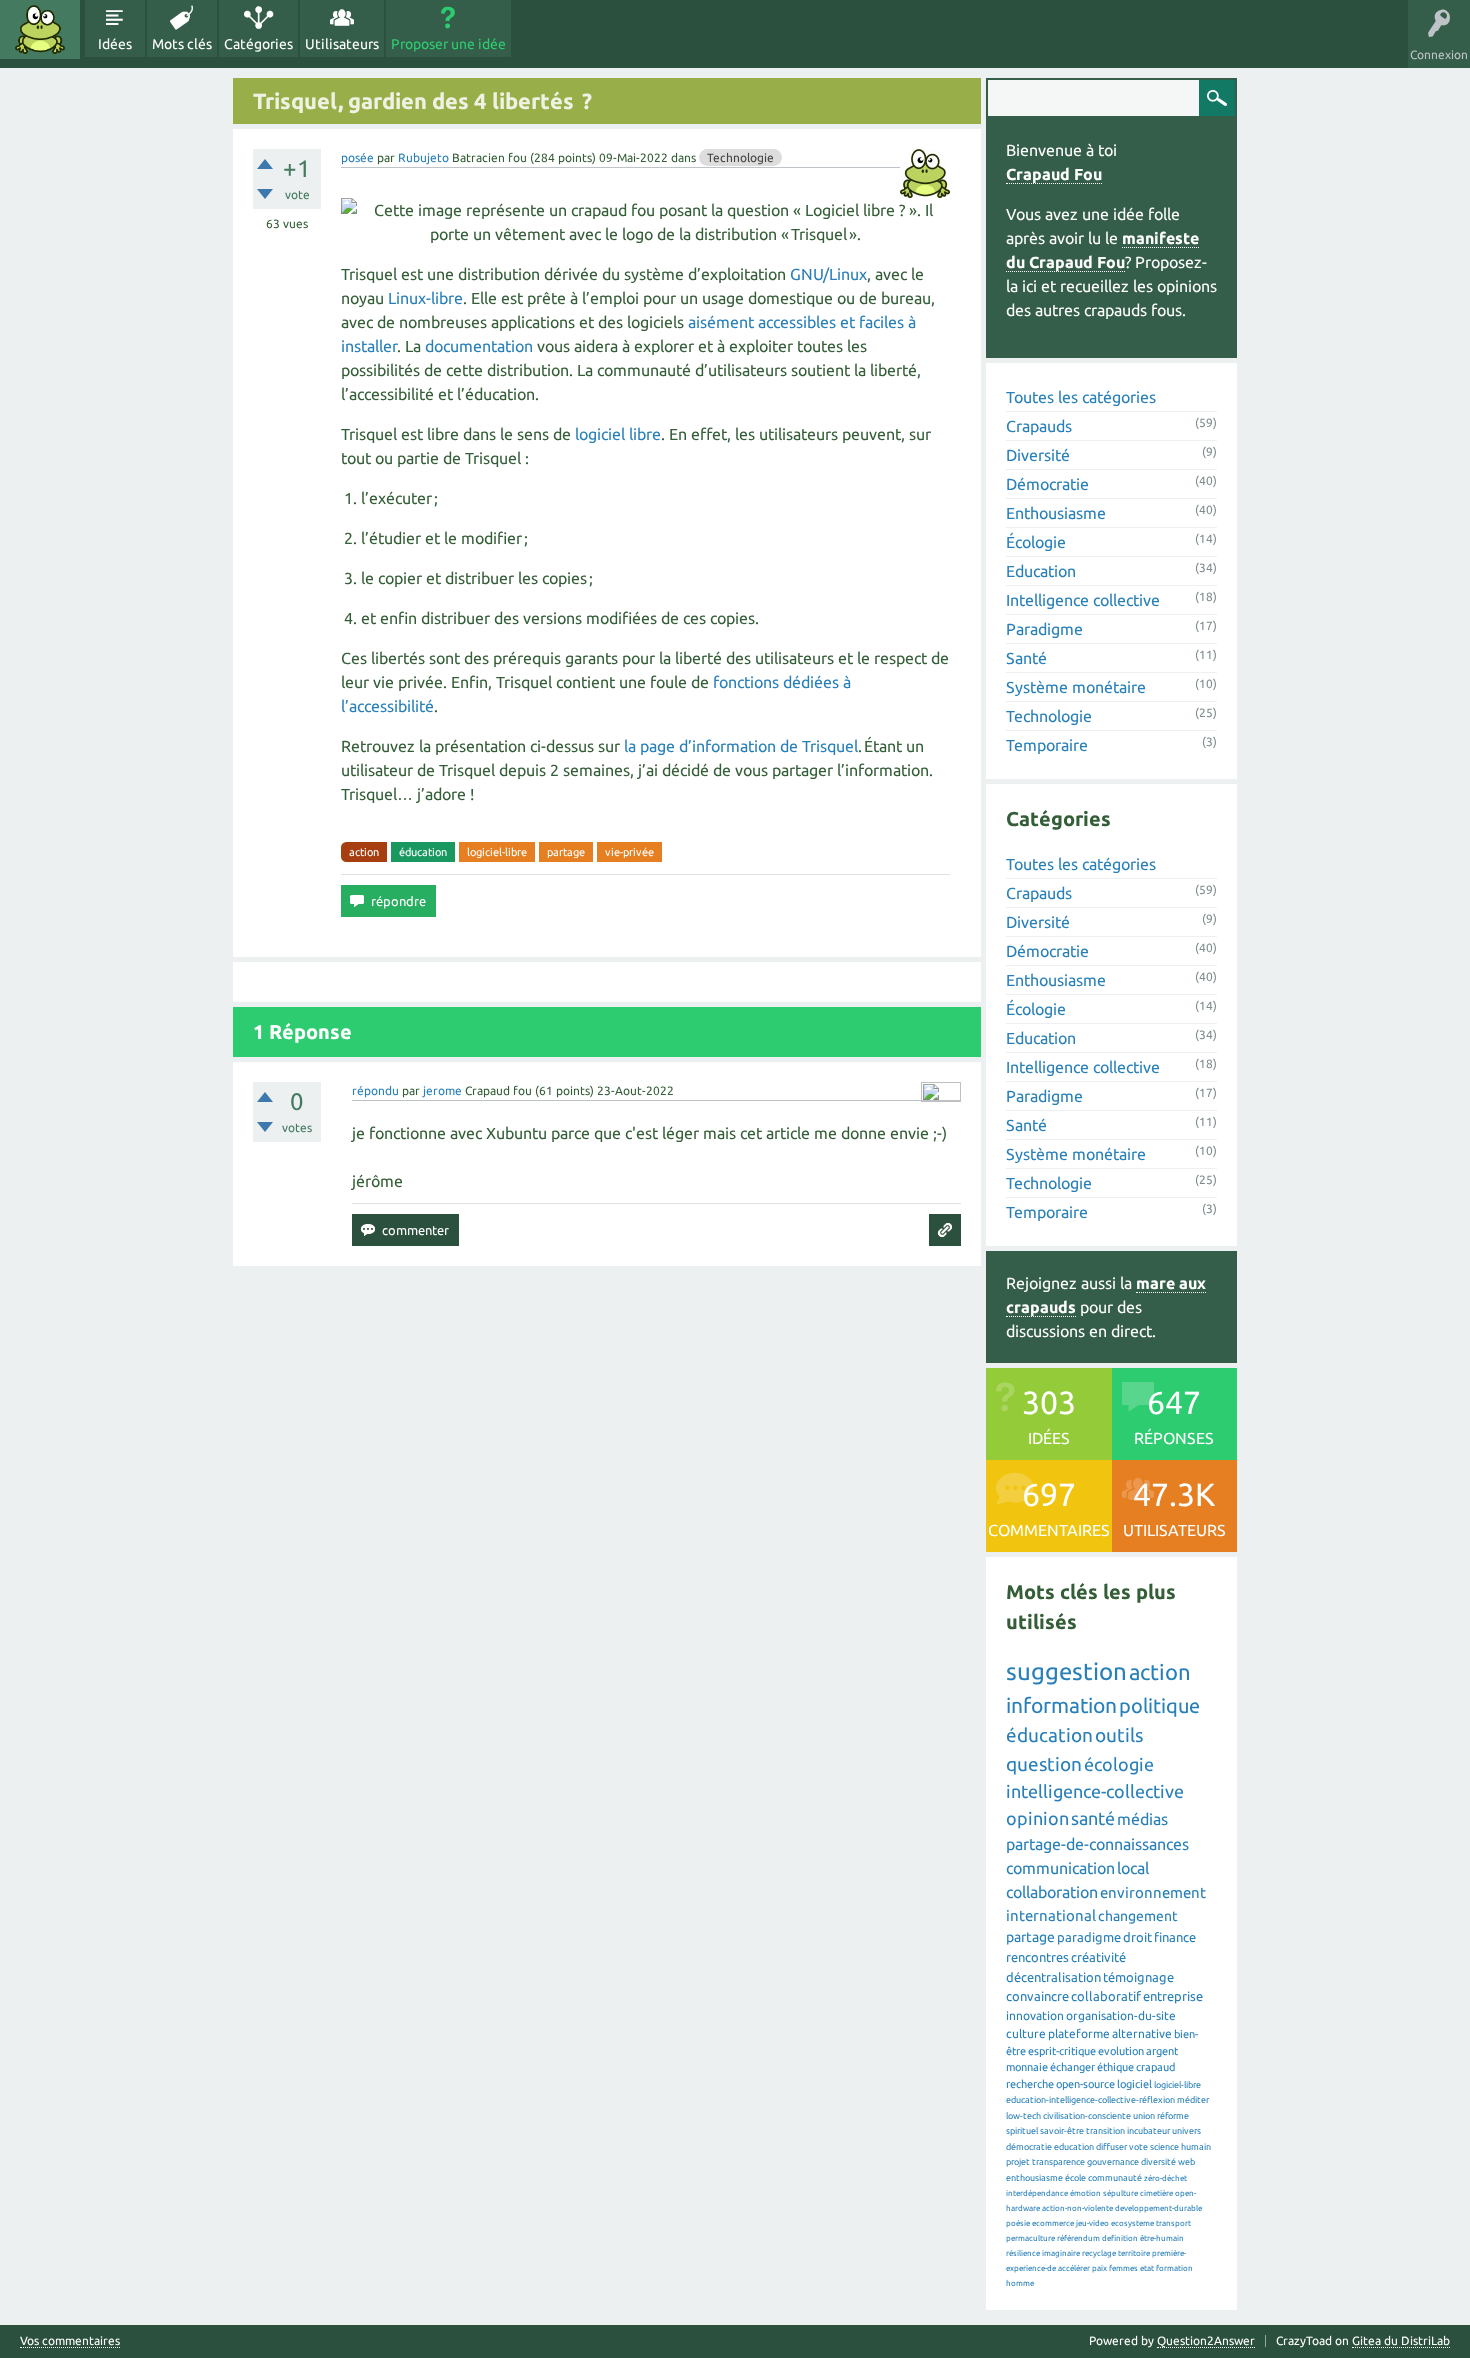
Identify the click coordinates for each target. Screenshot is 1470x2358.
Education (1041, 571)
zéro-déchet (1165, 2178)
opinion (1037, 1818)
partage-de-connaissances (1097, 1844)
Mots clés (182, 44)
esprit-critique (1062, 2051)
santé (1093, 1818)
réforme (1173, 2116)
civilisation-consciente (1087, 2116)
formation (1174, 2268)
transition (1105, 2131)
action (364, 852)
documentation (479, 346)
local (1133, 1868)
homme (1020, 2283)
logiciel (1134, 2084)
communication (1060, 1868)
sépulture (1120, 2193)
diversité (1158, 2162)
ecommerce (1053, 2223)
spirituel (1022, 2131)
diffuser (1111, 2147)
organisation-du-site (1121, 2015)
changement (1138, 1916)
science (1164, 2147)
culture (1026, 2033)
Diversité (1038, 455)
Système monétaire (1076, 687)
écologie (1119, 1764)
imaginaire (1061, 2253)
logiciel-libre (497, 852)
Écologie (1036, 542)
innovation (1035, 2015)
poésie (1018, 2223)
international (1051, 1915)
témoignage (1138, 1977)
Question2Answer (1206, 2340)
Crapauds (1039, 426)
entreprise (1173, 1996)
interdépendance (1037, 2193)
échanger (1072, 2067)
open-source (1085, 2084)
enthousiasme (1034, 2178)
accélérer (1074, 2268)
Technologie (740, 157)
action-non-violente (1077, 2208)
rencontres (1037, 1957)
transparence (1058, 2162)
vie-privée (629, 852)
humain (1196, 2147)
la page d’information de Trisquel (741, 746)
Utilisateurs (342, 44)
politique (1159, 1705)
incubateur (1148, 2131)
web (1186, 2162)
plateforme (1079, 2033)
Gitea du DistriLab (1401, 2340)
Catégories (258, 44)
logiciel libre (618, 434)
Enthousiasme (1056, 513)
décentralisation (1053, 1977)
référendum (1078, 2238)
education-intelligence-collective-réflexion (1090, 2100)
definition (1120, 2238)
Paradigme (1044, 629)
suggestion (1066, 1671)
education (1074, 2147)
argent (1162, 2051)
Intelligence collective (1083, 600)
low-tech (1023, 2116)
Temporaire (1047, 745)
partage (566, 852)
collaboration (1052, 1892)
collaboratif (1106, 1996)
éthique (1115, 2067)
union (1144, 2116)
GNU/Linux (828, 274)
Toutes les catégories (1081, 397)
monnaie (1027, 2067)
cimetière (1156, 2193)
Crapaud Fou (1054, 174)
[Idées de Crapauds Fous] (40, 29)
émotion (1085, 2193)
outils (1119, 1735)
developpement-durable (1158, 2208)
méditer (1193, 2100)
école (1075, 2178)
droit (1137, 1937)
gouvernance (1113, 2162)
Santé (1026, 658)
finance (1175, 1937)
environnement (1153, 1892)
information (1061, 1705)
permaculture (1030, 2238)
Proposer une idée (448, 44)
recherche (1030, 2084)
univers (1186, 2131)
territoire (1134, 2253)
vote (1138, 2147)
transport (1173, 2223)
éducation (423, 852)
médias (1142, 1819)
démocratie (1029, 2147)
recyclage (1099, 2253)
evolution (1121, 2051)
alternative (1142, 2033)
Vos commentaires (70, 2341)
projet (1018, 2162)
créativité (1098, 1957)
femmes (1123, 2268)
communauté (1115, 2178)
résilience (1023, 2253)
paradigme (1089, 1937)
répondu (375, 1090)
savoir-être (1062, 2131)
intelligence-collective (1095, 1791)
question (1044, 1764)
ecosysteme (1132, 2223)
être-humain (1162, 2238)
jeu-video (1092, 2223)
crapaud (1155, 2067)
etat (1147, 2268)
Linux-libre (425, 298)
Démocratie (1047, 484)
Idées (115, 44)
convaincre (1037, 1996)
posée (357, 157)
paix (1099, 2268)
